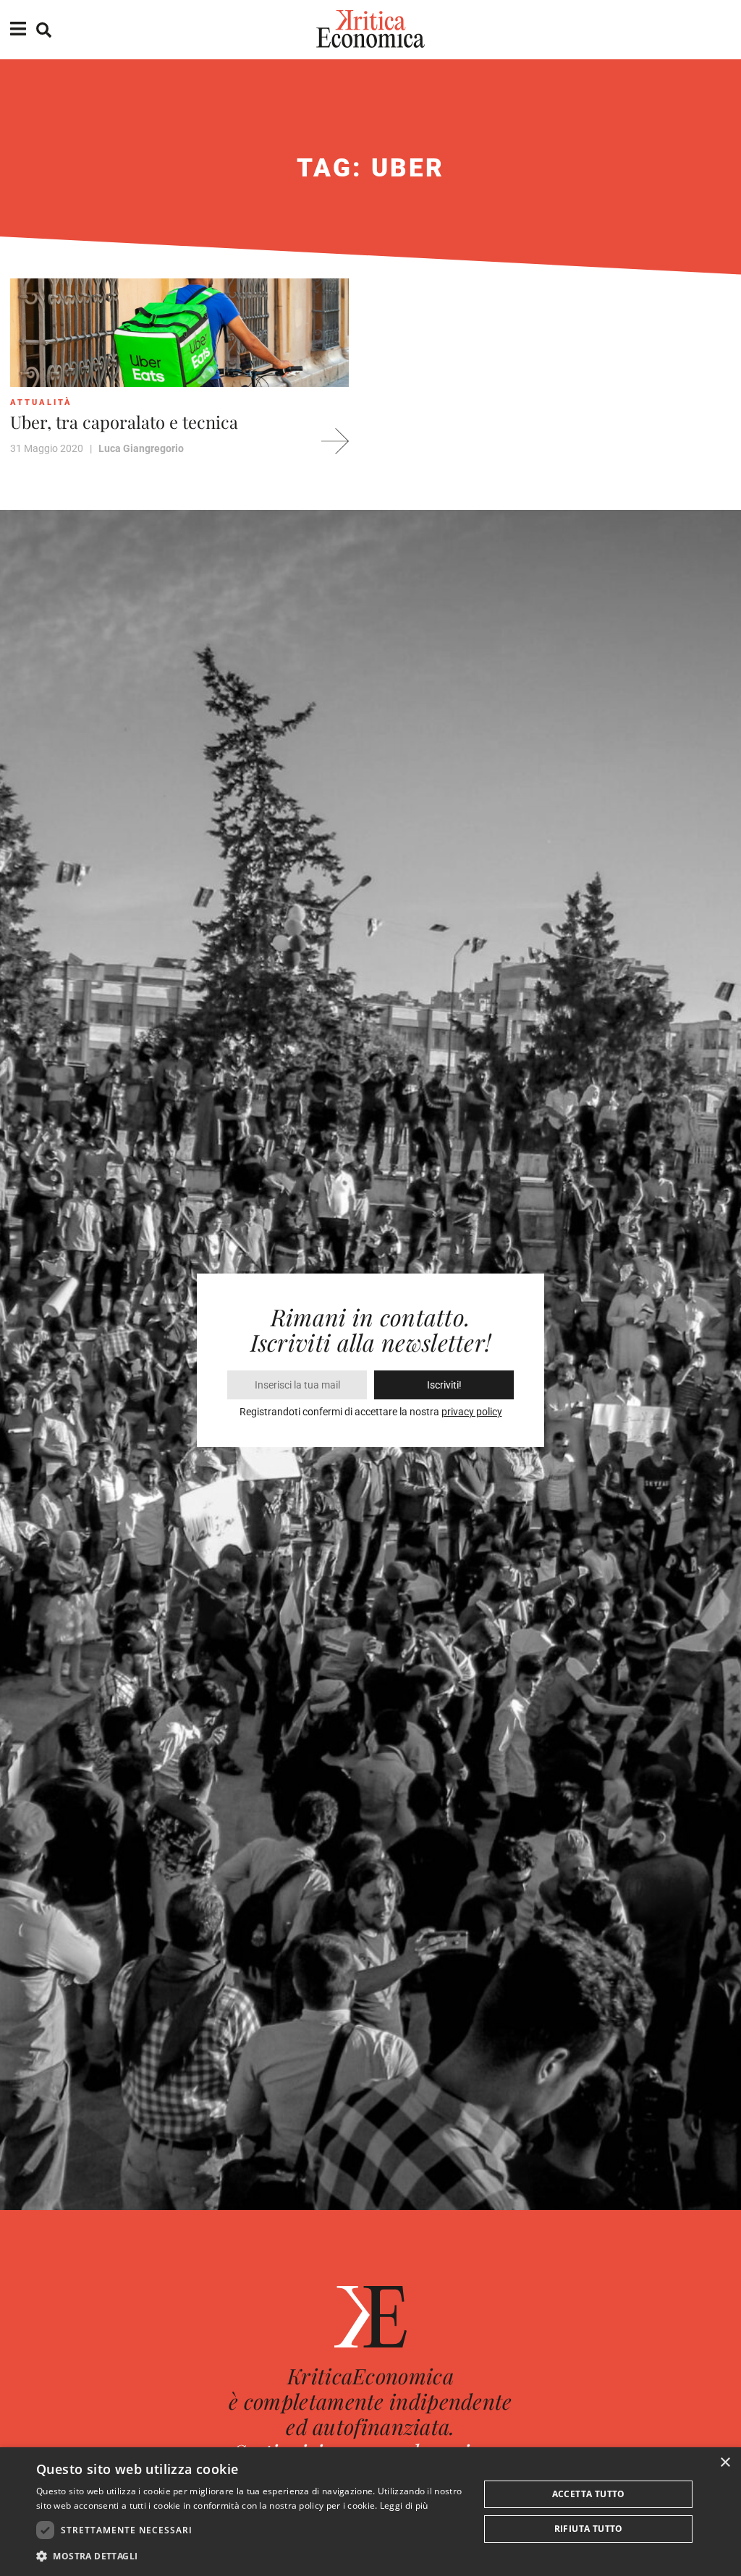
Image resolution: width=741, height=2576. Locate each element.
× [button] (725, 2463)
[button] (251, 2556)
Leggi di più (404, 2505)
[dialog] (370, 2512)
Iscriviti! (444, 1385)
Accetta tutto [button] (589, 2494)
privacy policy (472, 1412)
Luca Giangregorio (141, 448)
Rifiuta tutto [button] (589, 2529)
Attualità (41, 402)
